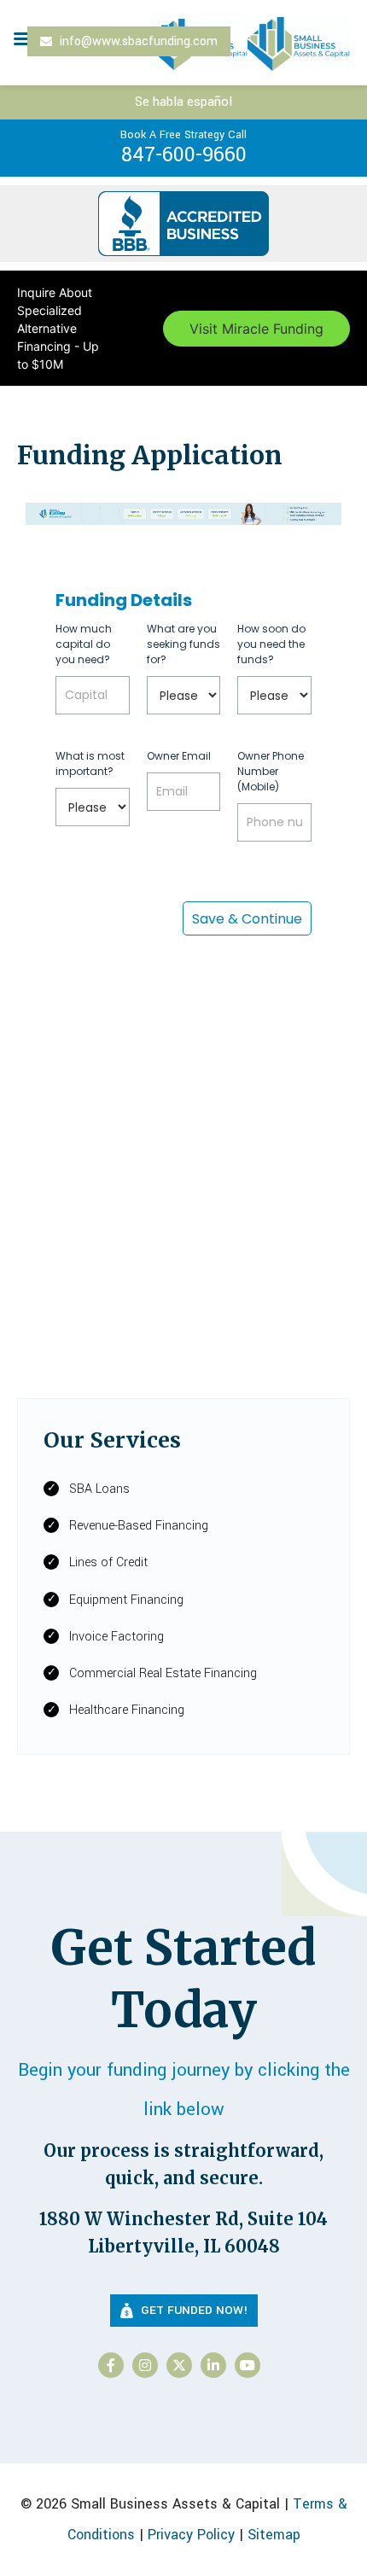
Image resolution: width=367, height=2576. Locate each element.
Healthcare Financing (127, 1710)
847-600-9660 (183, 149)
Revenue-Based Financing (139, 1526)
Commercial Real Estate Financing (163, 1673)
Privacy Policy (191, 2535)
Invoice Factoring (117, 1637)
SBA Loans (99, 1489)
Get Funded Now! (192, 2310)
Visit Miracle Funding (256, 329)
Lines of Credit (108, 1562)
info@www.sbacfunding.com (137, 41)
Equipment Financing (126, 1600)
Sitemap (274, 2535)
